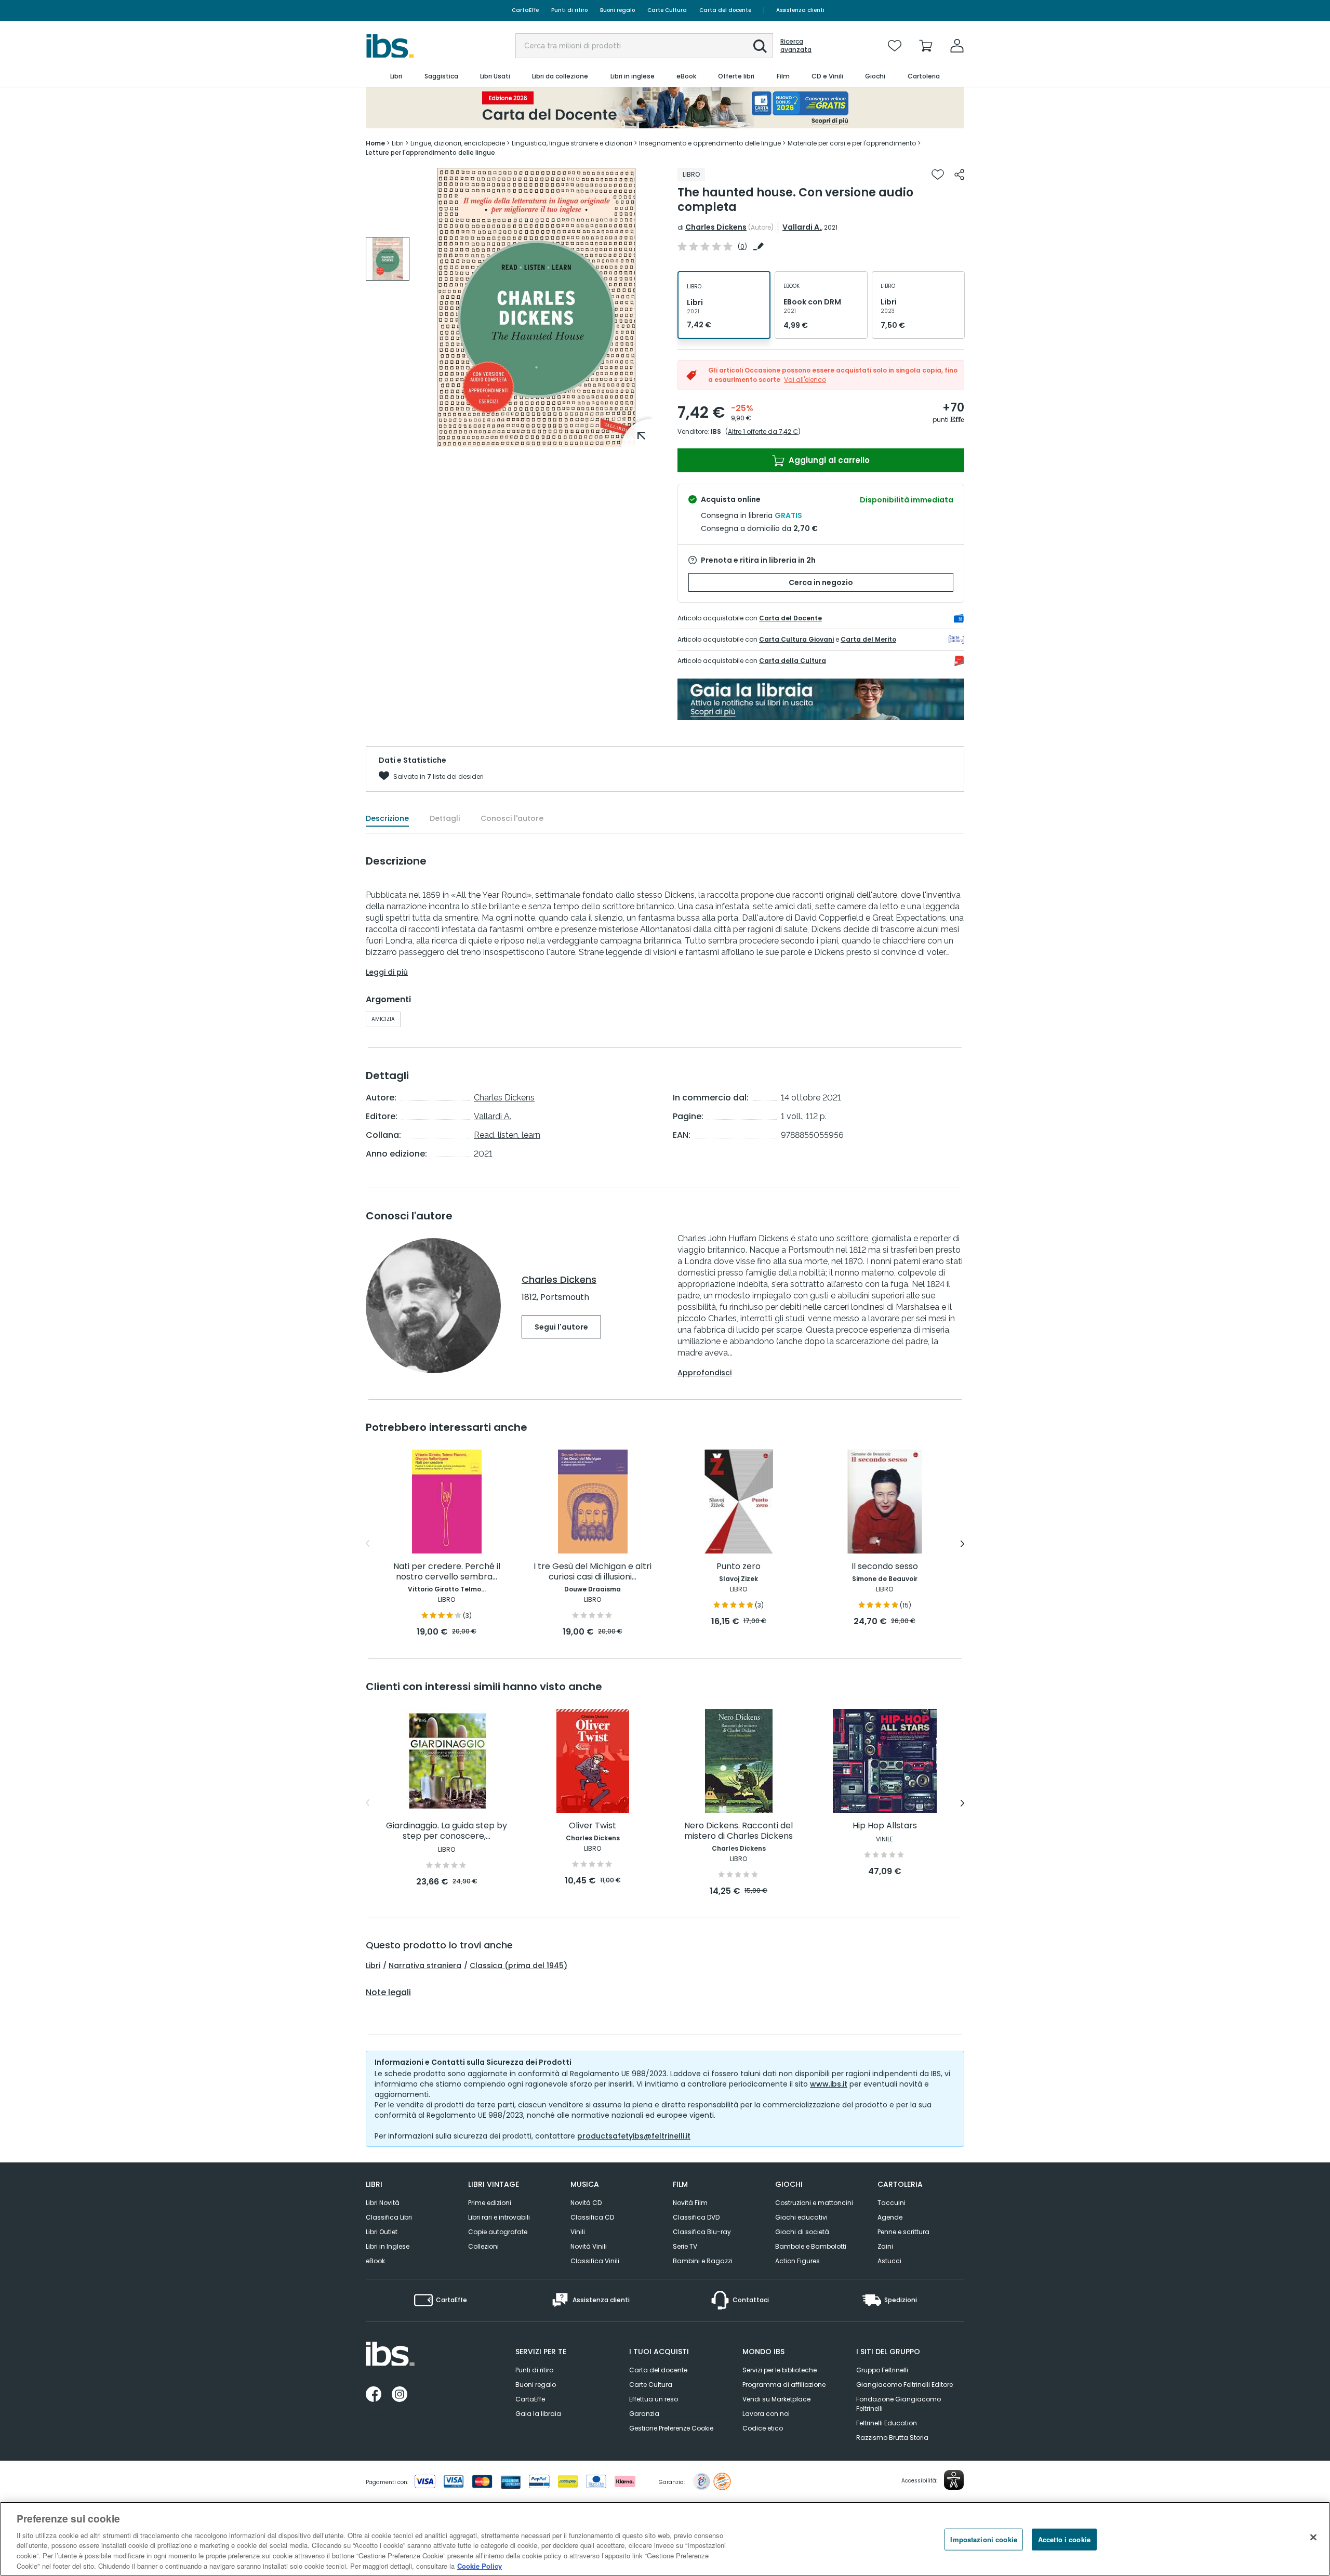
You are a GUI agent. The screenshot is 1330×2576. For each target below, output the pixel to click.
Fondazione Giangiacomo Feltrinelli (899, 2404)
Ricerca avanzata (796, 46)
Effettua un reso (654, 2399)
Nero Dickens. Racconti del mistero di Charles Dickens (739, 1831)
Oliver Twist (593, 1826)
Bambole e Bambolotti (811, 2246)
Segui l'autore (561, 1327)
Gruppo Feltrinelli (882, 2370)
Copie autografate (498, 2232)
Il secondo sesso (885, 1567)
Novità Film (690, 2203)
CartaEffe (525, 10)
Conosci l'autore (512, 818)
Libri (373, 1966)
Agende (890, 2217)
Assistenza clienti (800, 10)
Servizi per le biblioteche (780, 2370)
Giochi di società (802, 2232)
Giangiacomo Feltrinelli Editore (905, 2385)
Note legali (388, 1993)
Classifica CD (592, 2217)
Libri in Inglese (388, 2246)
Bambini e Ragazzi (703, 2261)
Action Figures (797, 2261)
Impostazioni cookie (983, 2539)
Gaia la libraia (538, 2414)
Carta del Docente (790, 618)
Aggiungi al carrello (828, 460)
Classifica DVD (696, 2217)
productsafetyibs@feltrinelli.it (634, 2136)
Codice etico (763, 2428)
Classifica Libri (389, 2217)
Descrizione (387, 818)
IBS (716, 431)
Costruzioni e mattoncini (814, 2203)
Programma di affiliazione (784, 2385)
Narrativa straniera (425, 1966)
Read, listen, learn (507, 1135)
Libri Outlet (382, 2232)
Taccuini (892, 2203)
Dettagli (445, 818)
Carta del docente (725, 10)
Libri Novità (383, 2203)
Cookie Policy (480, 2565)
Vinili (578, 2232)
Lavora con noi (766, 2414)
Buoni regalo (617, 10)
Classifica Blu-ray (702, 2232)
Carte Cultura (667, 10)
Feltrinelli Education (887, 2423)
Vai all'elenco (805, 380)
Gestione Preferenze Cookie (671, 2428)
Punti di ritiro (569, 10)
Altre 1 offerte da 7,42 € (763, 431)
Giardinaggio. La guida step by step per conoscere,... (447, 1831)
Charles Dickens (716, 227)
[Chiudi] (1313, 2538)
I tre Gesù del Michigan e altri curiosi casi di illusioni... (593, 1572)
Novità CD (586, 2203)
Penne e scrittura (903, 2232)
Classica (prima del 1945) (518, 1966)
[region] (665, 2539)
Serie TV (685, 2246)
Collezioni (483, 2246)
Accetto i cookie (1064, 2539)
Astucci (889, 2261)
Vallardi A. (802, 227)
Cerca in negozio (821, 582)
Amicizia (383, 1019)
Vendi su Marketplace (776, 2399)
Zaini (885, 2246)
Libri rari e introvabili (499, 2217)
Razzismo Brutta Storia (892, 2438)
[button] (760, 46)
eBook (375, 2261)
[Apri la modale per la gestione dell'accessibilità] (954, 2480)
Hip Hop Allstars (885, 1826)
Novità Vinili (589, 2246)
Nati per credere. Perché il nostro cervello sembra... (447, 1572)
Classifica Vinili (595, 2261)
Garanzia (644, 2414)
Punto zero (739, 1567)
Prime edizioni (490, 2203)
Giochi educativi (801, 2217)
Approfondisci (704, 1373)
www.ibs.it (829, 2084)
